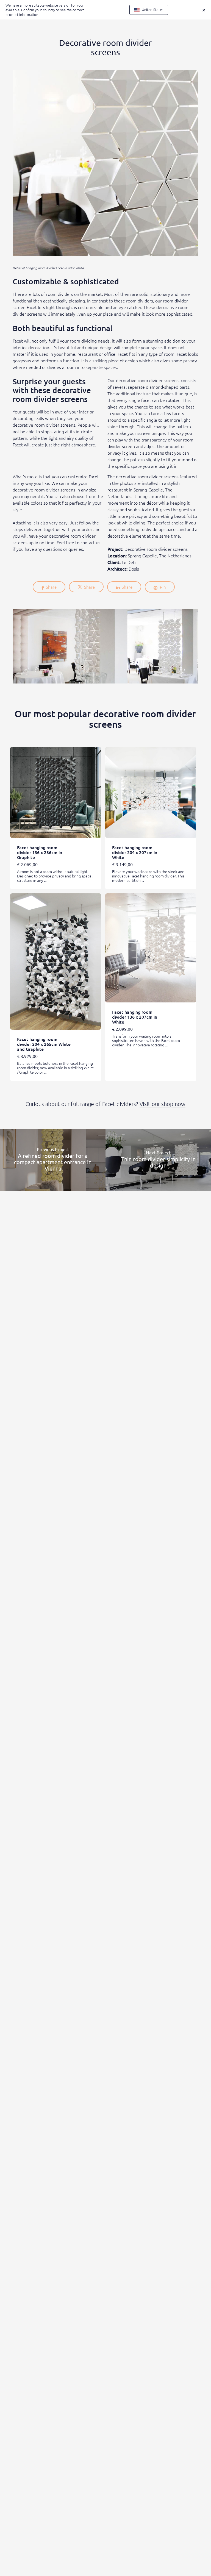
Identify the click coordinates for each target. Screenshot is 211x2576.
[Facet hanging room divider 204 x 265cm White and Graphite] (56, 962)
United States (152, 9)
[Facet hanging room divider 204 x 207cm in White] (151, 792)
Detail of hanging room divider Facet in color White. (49, 268)
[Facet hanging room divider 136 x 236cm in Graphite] (56, 792)
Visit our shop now (163, 1104)
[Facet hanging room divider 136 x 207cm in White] (151, 948)
